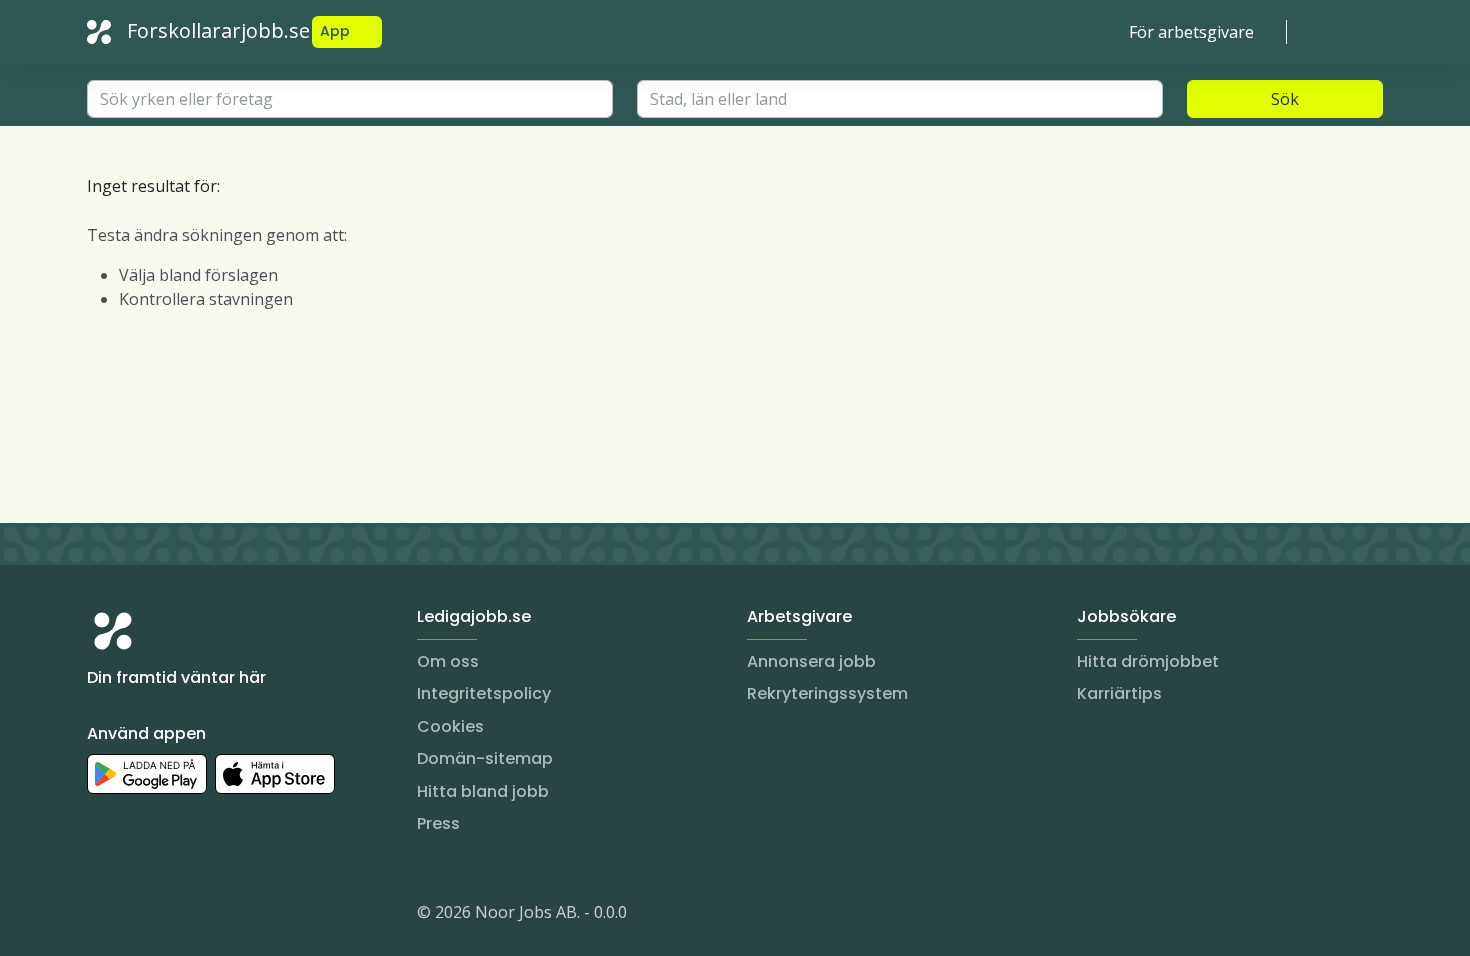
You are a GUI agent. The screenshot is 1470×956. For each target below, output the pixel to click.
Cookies (450, 726)
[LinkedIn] (143, 916)
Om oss (448, 661)
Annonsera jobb (811, 661)
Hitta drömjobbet (1148, 661)
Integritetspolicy (484, 693)
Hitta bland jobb (483, 791)
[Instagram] (103, 916)
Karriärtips (1119, 693)
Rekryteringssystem (827, 693)
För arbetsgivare (1191, 32)
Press (438, 823)
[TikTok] (223, 916)
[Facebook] (183, 916)
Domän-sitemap (485, 758)
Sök (1285, 99)
